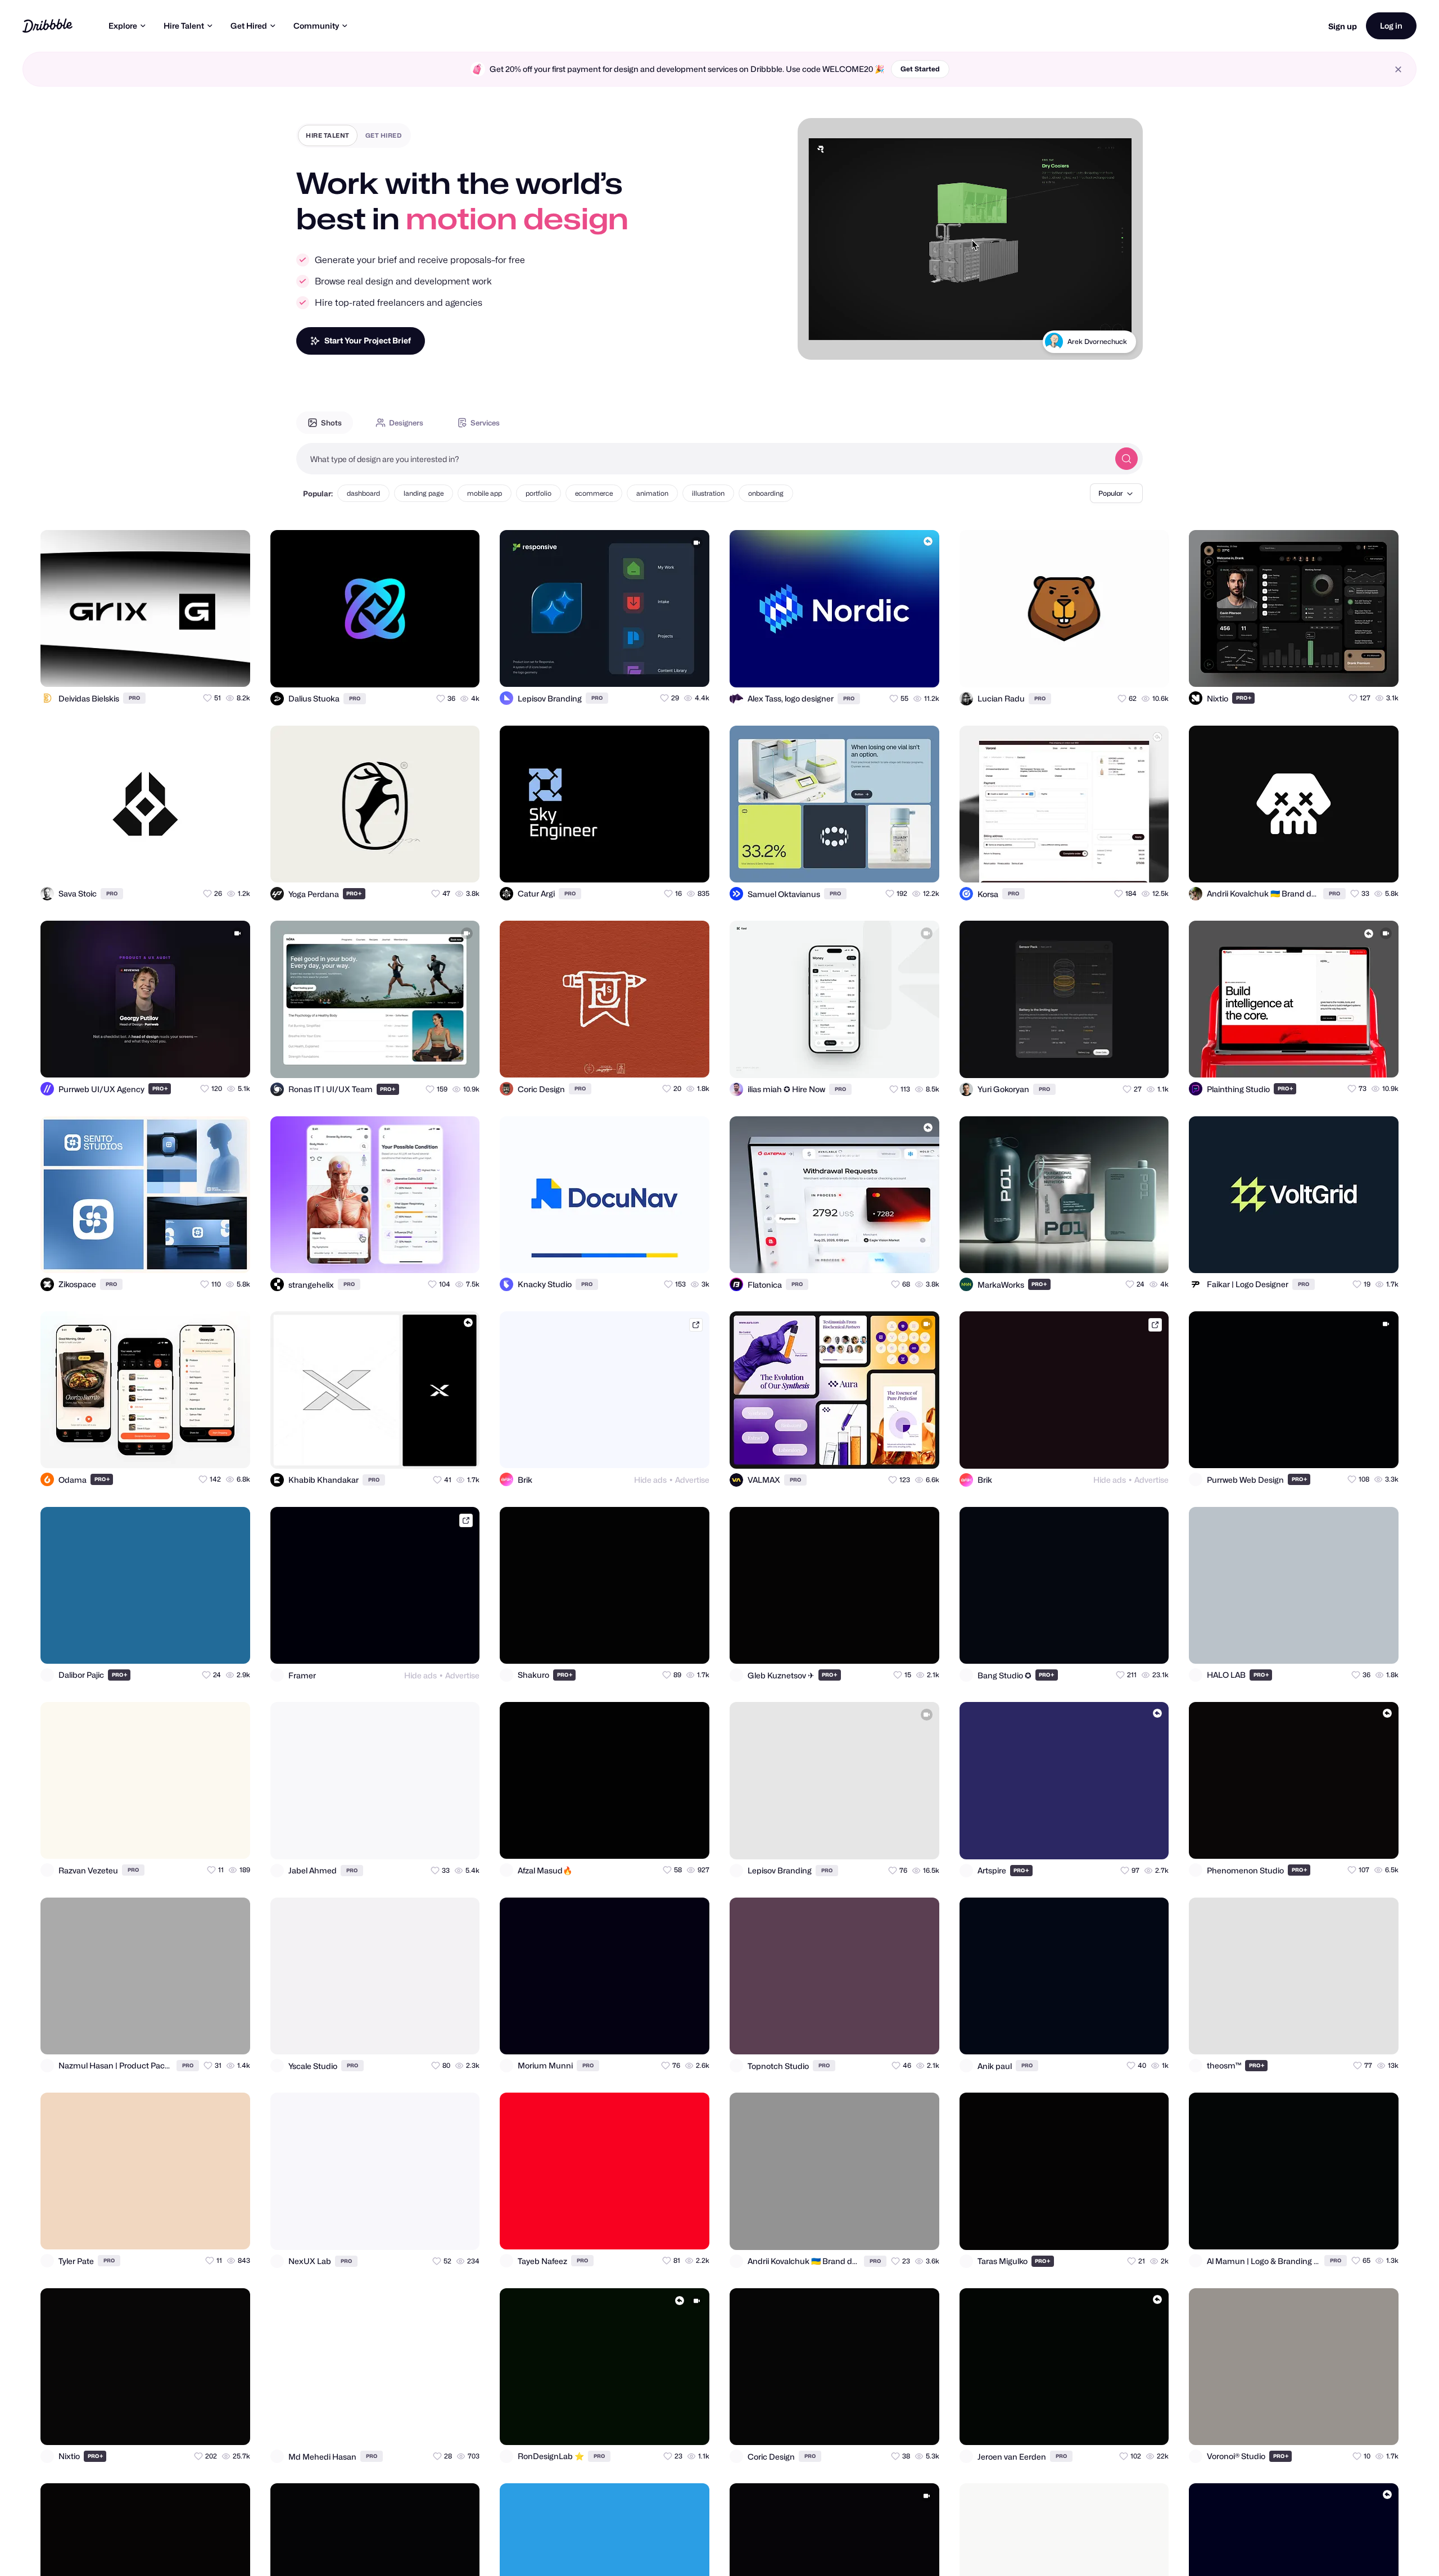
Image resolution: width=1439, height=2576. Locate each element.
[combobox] (703, 459)
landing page (424, 493)
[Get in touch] (187, 668)
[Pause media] (817, 342)
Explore (123, 26)
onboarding (766, 493)
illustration (708, 493)
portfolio (539, 493)
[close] (1398, 69)
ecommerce (594, 493)
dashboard (363, 493)
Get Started (920, 69)
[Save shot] (209, 668)
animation (652, 493)
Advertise (692, 1480)
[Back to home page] (47, 26)
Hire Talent (184, 26)
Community (316, 26)
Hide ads (650, 1480)
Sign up (1343, 26)
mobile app (485, 493)
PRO (134, 698)
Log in (1391, 26)
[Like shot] (232, 668)
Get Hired (249, 26)
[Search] (1126, 459)
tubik (1119, 341)
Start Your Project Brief (368, 340)
